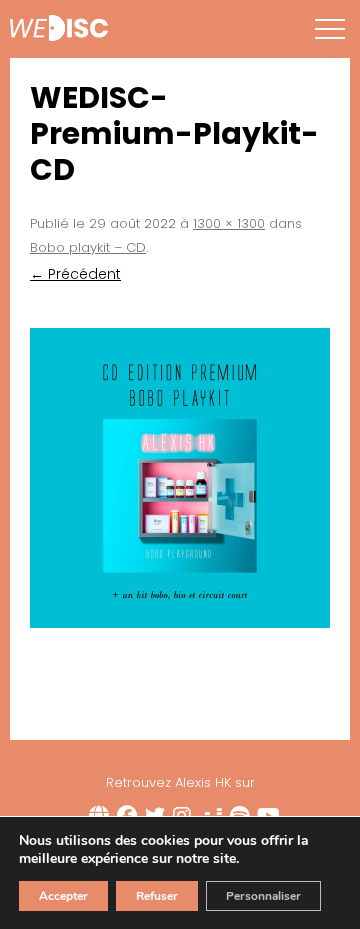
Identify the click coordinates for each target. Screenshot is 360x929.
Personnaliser (263, 896)
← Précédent (75, 274)
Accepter (63, 896)
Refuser (157, 896)
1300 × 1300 (229, 223)
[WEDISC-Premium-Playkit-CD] (180, 478)
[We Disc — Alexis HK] (59, 30)
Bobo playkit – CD (88, 247)
